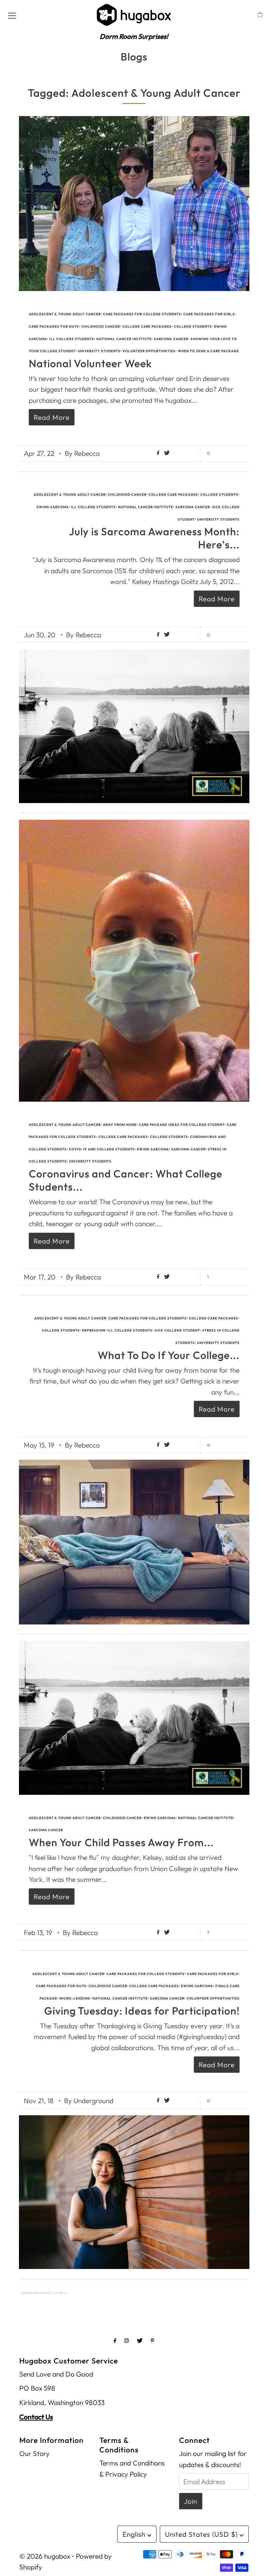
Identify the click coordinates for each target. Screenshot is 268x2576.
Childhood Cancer (101, 326)
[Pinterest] (152, 2341)
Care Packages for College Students (142, 314)
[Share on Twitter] (167, 453)
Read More (52, 417)
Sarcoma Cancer (171, 339)
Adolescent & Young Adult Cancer (65, 314)
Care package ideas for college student (182, 1125)
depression (94, 1330)
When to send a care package (208, 351)
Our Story (34, 2453)
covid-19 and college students (102, 1149)
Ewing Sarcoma (53, 507)
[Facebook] (115, 2341)
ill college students (72, 339)
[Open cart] (260, 15)
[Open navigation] (12, 15)
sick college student (177, 1330)
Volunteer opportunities (149, 351)
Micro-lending (75, 1998)
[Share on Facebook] (159, 453)
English (135, 2534)
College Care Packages (147, 326)
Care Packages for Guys (54, 326)
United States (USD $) (202, 2534)
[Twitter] (140, 2341)
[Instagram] (126, 2341)
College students (193, 326)
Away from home (120, 1125)
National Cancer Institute (124, 339)
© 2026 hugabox (45, 2556)
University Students (99, 351)
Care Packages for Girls (209, 314)
